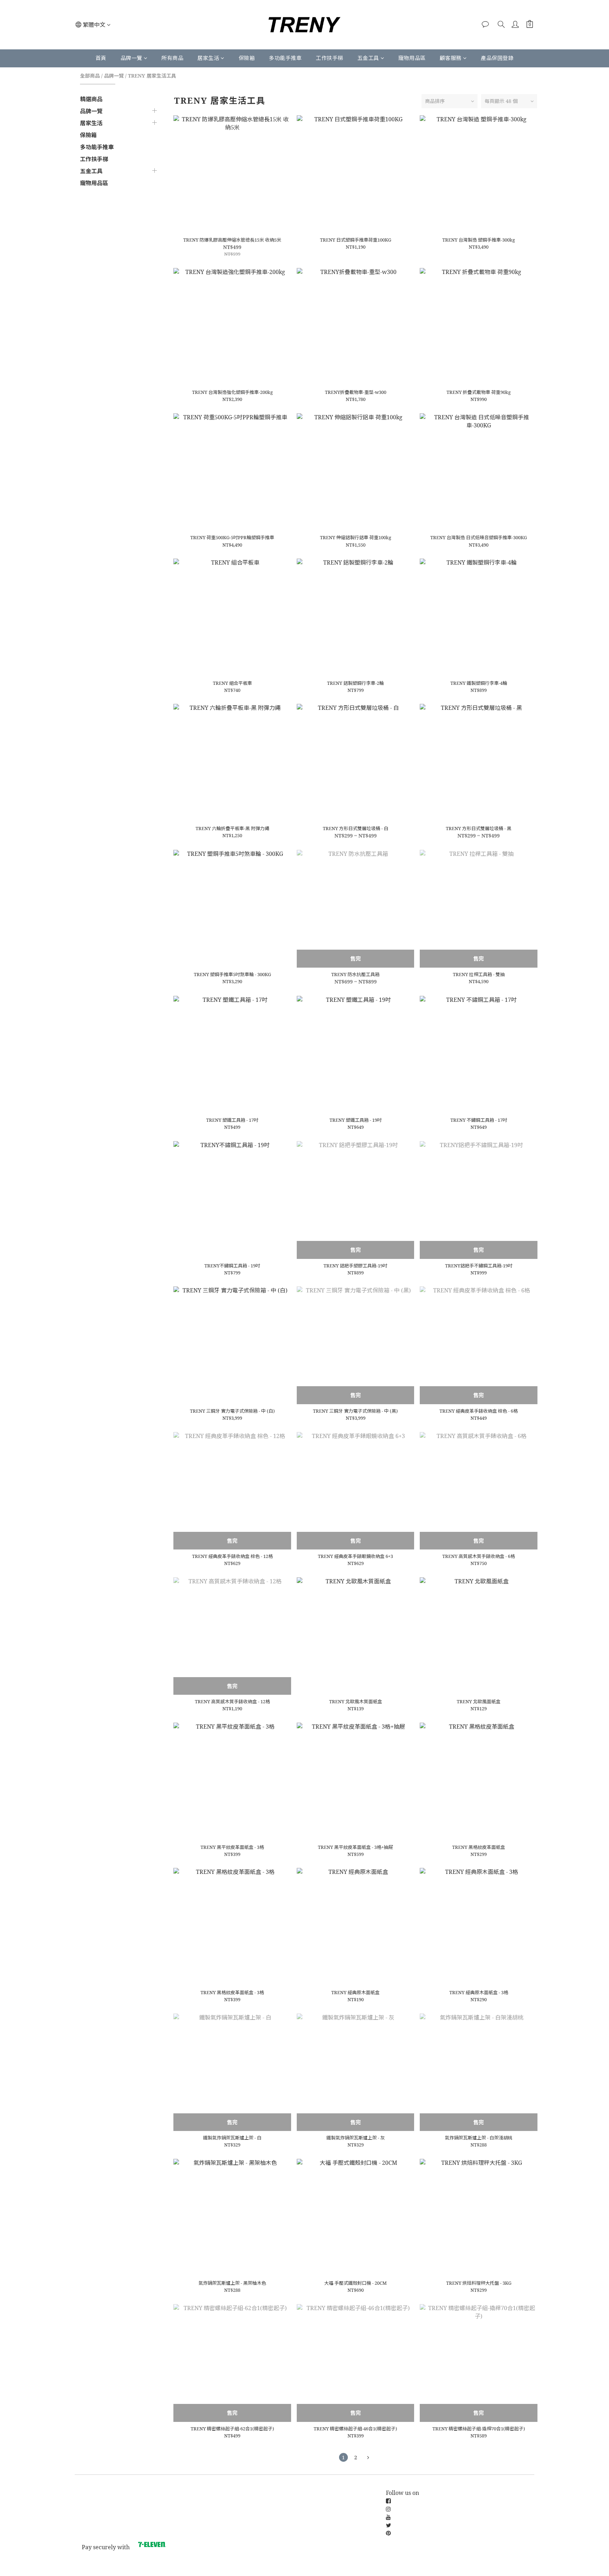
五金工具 (368, 58)
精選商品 (91, 99)
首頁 (101, 58)
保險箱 (247, 58)
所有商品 (172, 58)
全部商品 (90, 76)
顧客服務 (451, 58)
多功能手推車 (285, 58)
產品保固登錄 (497, 58)
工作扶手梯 (330, 58)
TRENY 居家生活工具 (152, 76)
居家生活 (208, 58)
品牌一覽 (131, 58)
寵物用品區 (412, 58)
